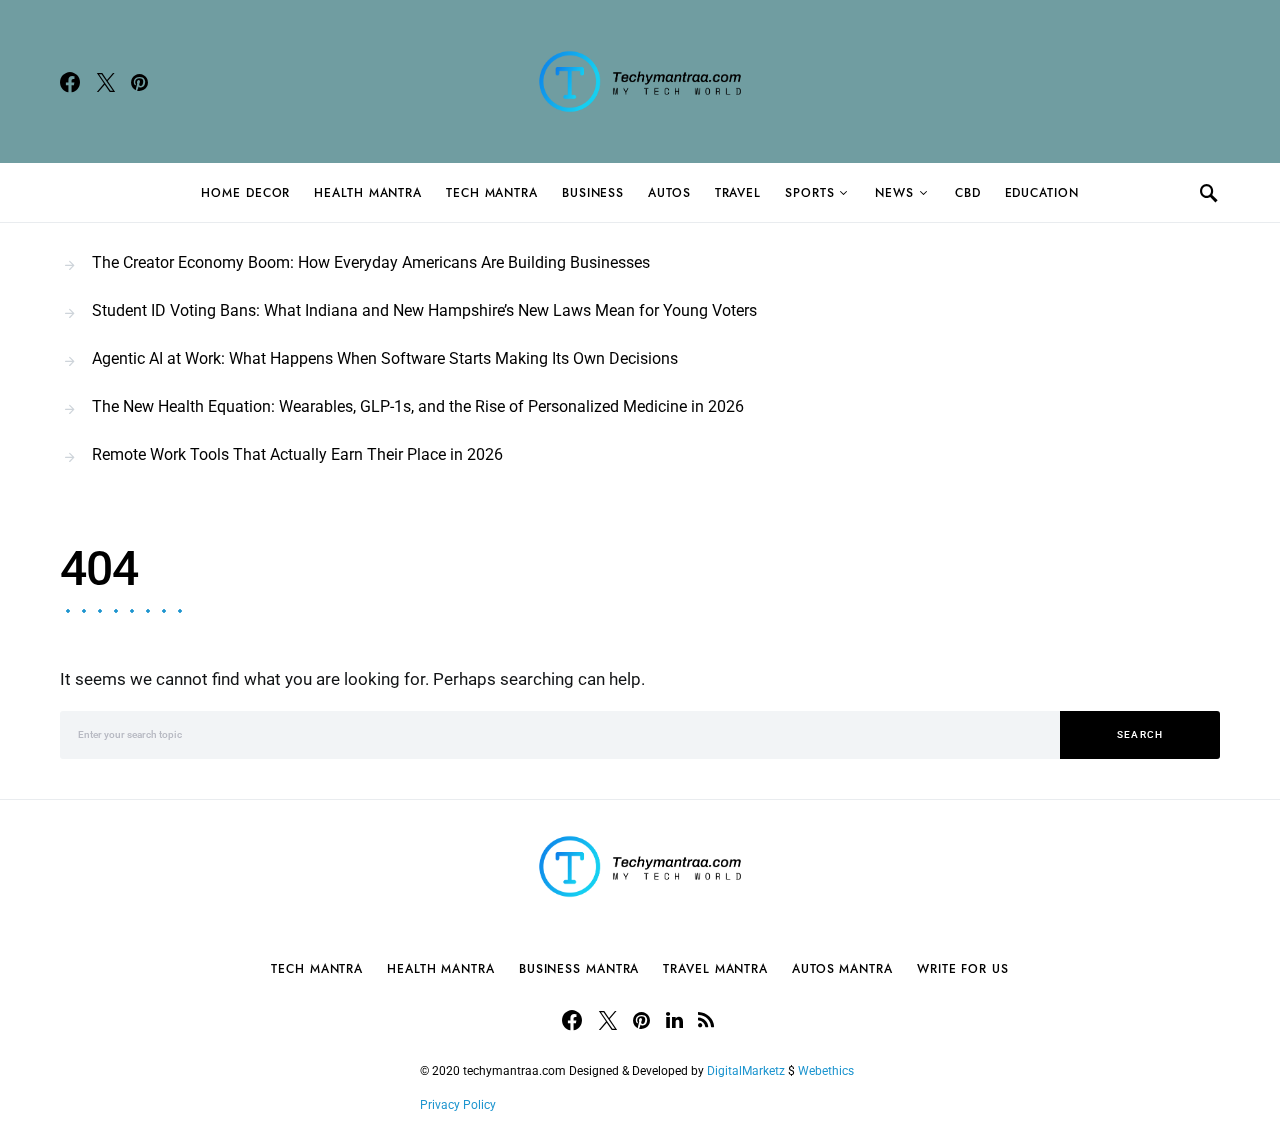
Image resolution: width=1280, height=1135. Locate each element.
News (894, 193)
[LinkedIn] (674, 1020)
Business (593, 193)
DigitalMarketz (746, 1071)
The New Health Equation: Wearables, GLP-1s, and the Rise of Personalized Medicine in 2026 (418, 406)
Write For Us (963, 969)
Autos (669, 193)
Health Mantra (368, 193)
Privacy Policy (458, 1105)
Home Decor (245, 193)
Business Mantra (579, 969)
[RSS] (706, 1020)
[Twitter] (106, 82)
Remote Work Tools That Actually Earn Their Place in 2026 (297, 454)
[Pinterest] (139, 82)
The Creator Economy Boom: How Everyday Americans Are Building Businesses (371, 262)
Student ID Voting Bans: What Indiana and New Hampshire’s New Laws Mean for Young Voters (424, 310)
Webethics (829, 1071)
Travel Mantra (715, 969)
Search (1140, 734)
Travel (738, 193)
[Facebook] (70, 82)
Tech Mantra (492, 193)
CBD (968, 193)
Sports (809, 193)
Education (1042, 193)
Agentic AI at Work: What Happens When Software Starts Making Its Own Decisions (385, 358)
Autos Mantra (842, 969)
